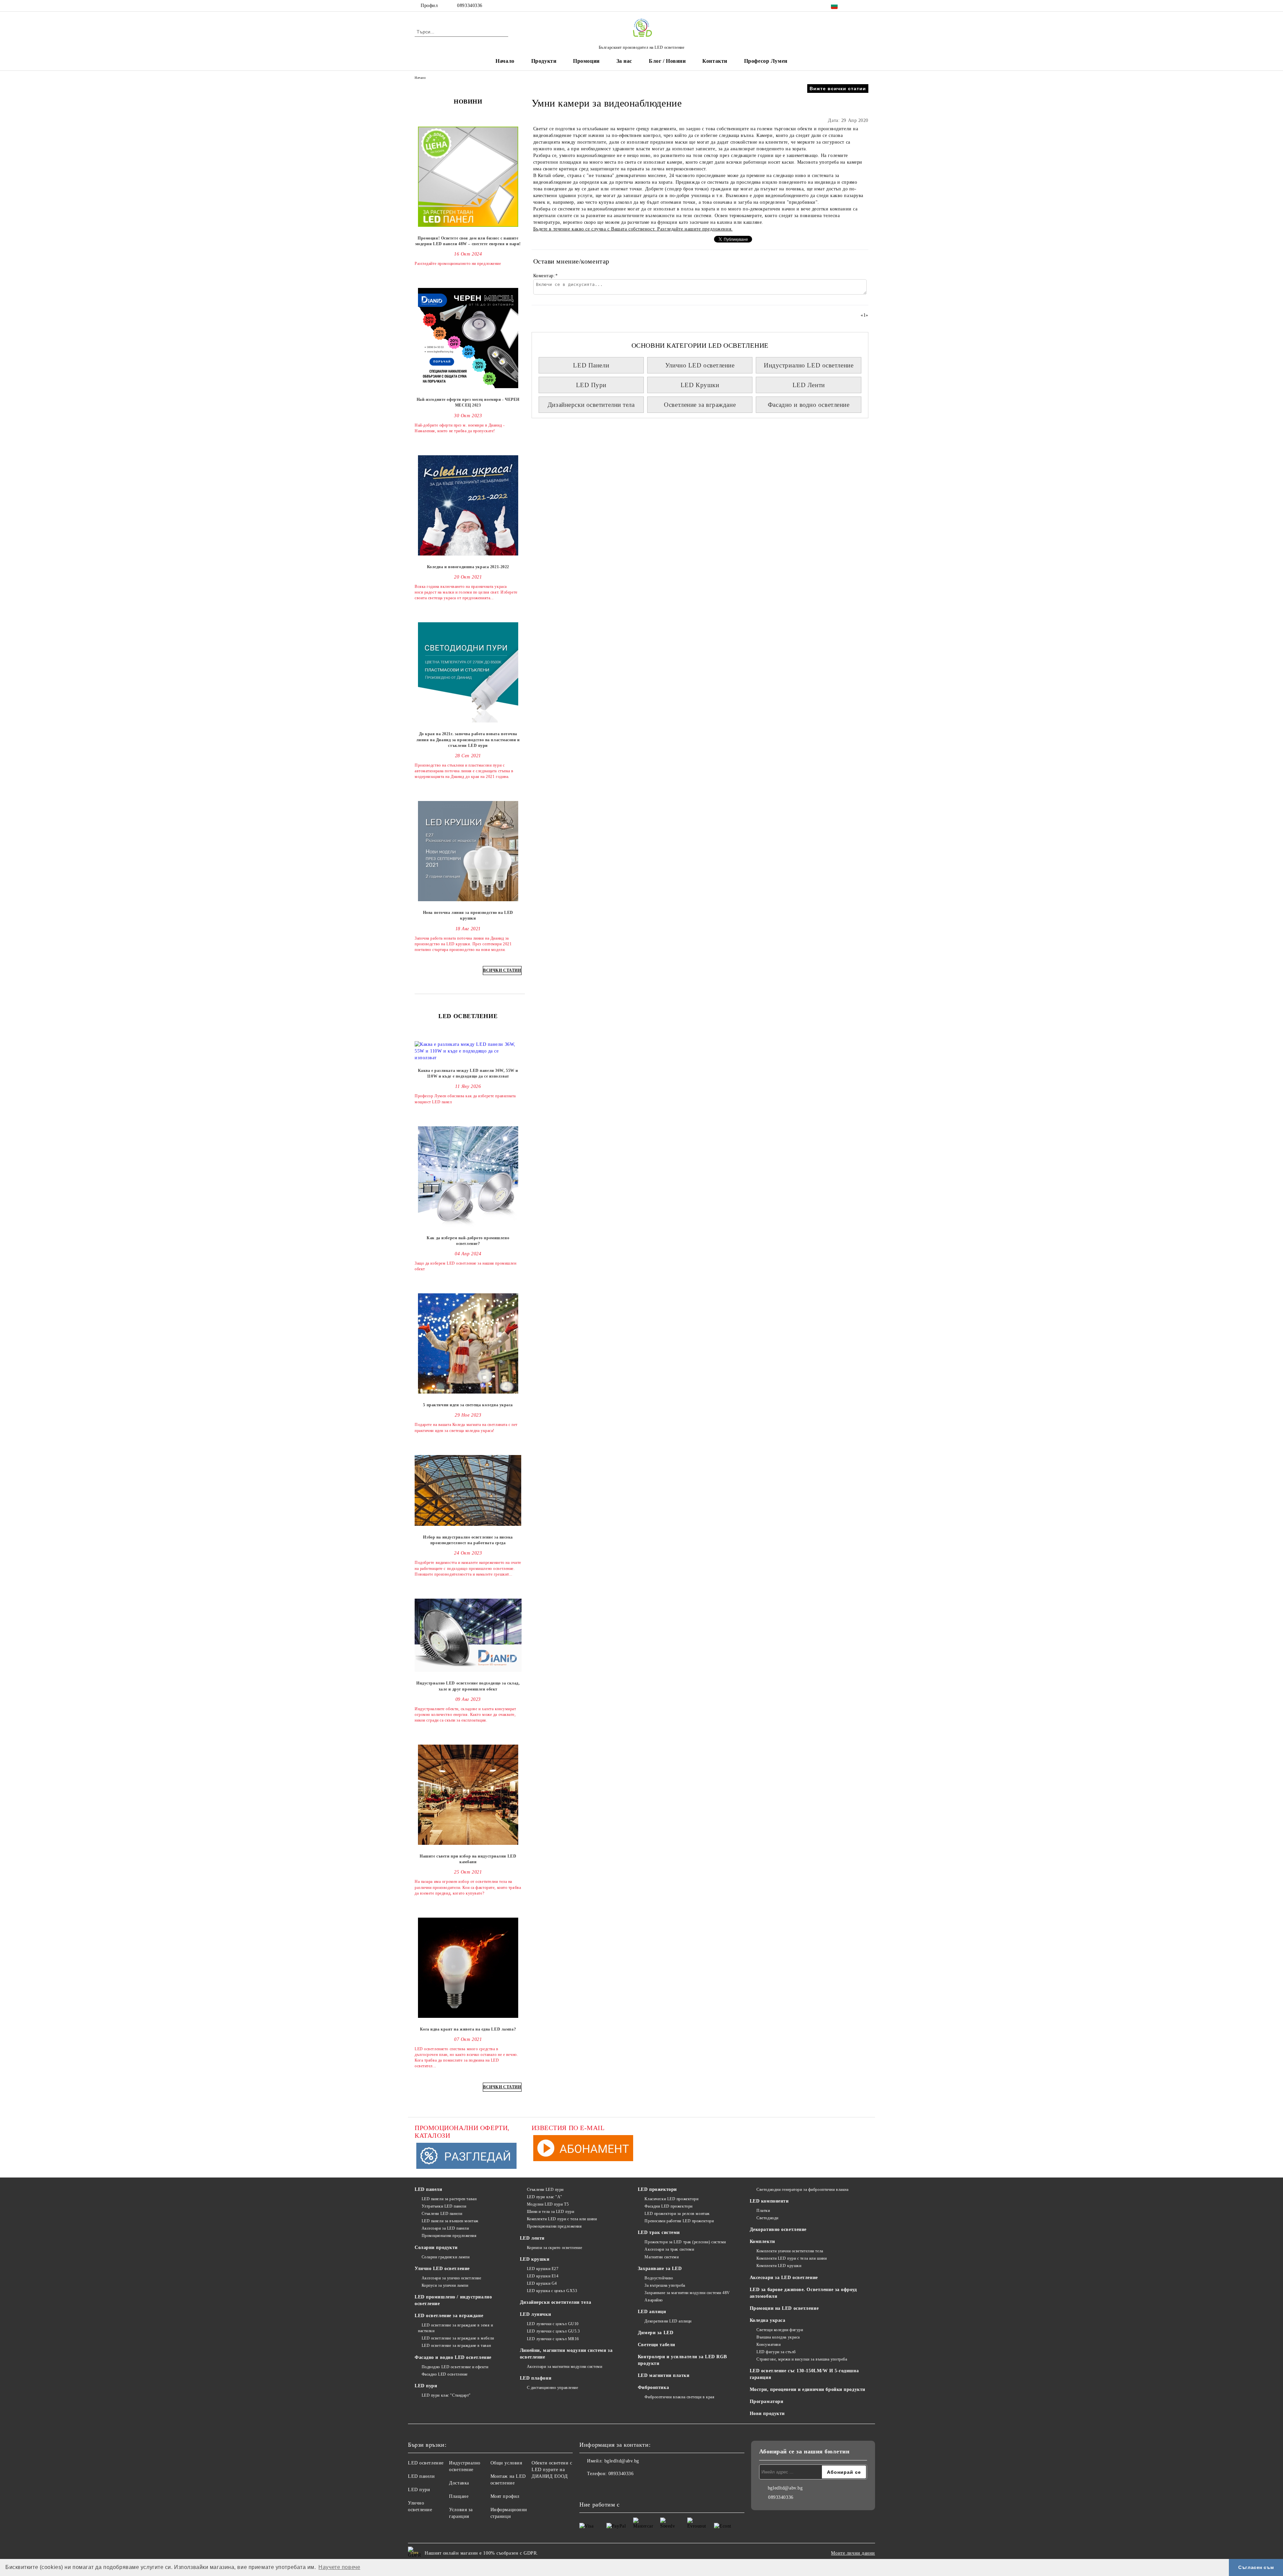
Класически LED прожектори (671, 2199)
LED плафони (536, 2378)
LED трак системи (659, 2232)
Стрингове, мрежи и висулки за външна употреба (802, 2359)
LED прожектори (657, 2189)
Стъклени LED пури (545, 2190)
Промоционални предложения (449, 2236)
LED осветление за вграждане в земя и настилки (456, 2328)
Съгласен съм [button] (1256, 2567)
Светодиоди (767, 2218)
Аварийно (654, 2300)
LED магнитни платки (664, 2375)
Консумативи (768, 2345)
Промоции (586, 61)
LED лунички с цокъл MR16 (553, 2339)
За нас (624, 61)
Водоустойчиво (659, 2278)
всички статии (502, 970)
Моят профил (505, 2496)
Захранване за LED (660, 2269)
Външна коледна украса (778, 2337)
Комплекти (762, 2241)
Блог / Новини (667, 61)
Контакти (715, 61)
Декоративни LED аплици (668, 2321)
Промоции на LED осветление (784, 2308)
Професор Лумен (766, 61)
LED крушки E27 (543, 2269)
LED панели (429, 2189)
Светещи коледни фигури (780, 2330)
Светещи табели (657, 2345)
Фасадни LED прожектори (668, 2206)
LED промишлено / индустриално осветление (453, 2300)
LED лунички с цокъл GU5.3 (553, 2331)
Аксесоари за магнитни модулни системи (564, 2367)
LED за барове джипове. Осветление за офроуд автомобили (803, 2293)
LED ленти (532, 2238)
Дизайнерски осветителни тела (591, 405)
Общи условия (506, 2463)
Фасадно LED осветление (445, 2374)
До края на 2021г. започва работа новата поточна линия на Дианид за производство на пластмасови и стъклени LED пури (468, 740)
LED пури (426, 2386)
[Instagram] (865, 6)
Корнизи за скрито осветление (554, 2248)
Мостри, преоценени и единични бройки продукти (808, 2389)
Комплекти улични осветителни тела (790, 2251)
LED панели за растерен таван (449, 2199)
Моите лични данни (853, 2553)
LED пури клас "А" (545, 2197)
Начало (505, 61)
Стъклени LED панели (442, 2214)
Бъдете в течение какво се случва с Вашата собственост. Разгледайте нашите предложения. (633, 229)
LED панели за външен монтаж (450, 2221)
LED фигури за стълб (776, 2352)
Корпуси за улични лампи (445, 2285)
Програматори (767, 2401)
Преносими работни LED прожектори (679, 2221)
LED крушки (535, 2259)
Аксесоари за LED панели (445, 2228)
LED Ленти (809, 385)
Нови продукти (767, 2413)
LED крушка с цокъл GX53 (552, 2291)
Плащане (459, 2496)
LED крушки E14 (543, 2276)
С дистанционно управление (553, 2388)
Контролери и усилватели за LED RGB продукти (682, 2360)
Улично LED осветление (700, 365)
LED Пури (591, 385)
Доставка (459, 2483)
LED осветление (426, 2463)
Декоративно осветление (778, 2229)
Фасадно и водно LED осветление (453, 2357)
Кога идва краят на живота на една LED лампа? (468, 2029)
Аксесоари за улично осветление (451, 2278)
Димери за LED (656, 2333)
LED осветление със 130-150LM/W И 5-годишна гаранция (804, 2374)
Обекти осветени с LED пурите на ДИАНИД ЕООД (552, 2470)
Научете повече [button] (339, 2567)
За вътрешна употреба (665, 2285)
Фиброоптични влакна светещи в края (679, 2397)
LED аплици (652, 2312)
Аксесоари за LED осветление (784, 2278)
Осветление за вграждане (700, 405)
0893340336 (470, 6)
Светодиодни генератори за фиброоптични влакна (802, 2190)
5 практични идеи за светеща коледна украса (468, 1405)
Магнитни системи (662, 2257)
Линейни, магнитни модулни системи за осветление (566, 2354)
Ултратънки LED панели (444, 2206)
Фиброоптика (653, 2387)
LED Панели (591, 365)
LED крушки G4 (542, 2283)
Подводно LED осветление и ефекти (455, 2367)
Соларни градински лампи (446, 2257)
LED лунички (535, 2314)
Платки (763, 2211)
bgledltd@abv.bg (622, 2461)
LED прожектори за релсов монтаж (677, 2214)
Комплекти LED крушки (779, 2266)
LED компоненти (769, 2201)
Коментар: (546, 276)
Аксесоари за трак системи (669, 2249)
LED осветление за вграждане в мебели (458, 2338)
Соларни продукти (436, 2247)
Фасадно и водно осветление (809, 405)
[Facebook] (855, 6)
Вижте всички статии (838, 89)
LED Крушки (700, 385)
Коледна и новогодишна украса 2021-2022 (468, 567)
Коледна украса (768, 2320)
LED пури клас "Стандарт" (446, 2395)
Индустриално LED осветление (809, 365)
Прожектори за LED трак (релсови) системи (685, 2242)
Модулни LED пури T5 (548, 2204)
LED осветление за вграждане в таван (456, 2346)
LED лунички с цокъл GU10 (553, 2324)
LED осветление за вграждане (449, 2316)
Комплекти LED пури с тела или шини (562, 2219)
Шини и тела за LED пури (550, 2212)
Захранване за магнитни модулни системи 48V (687, 2293)
